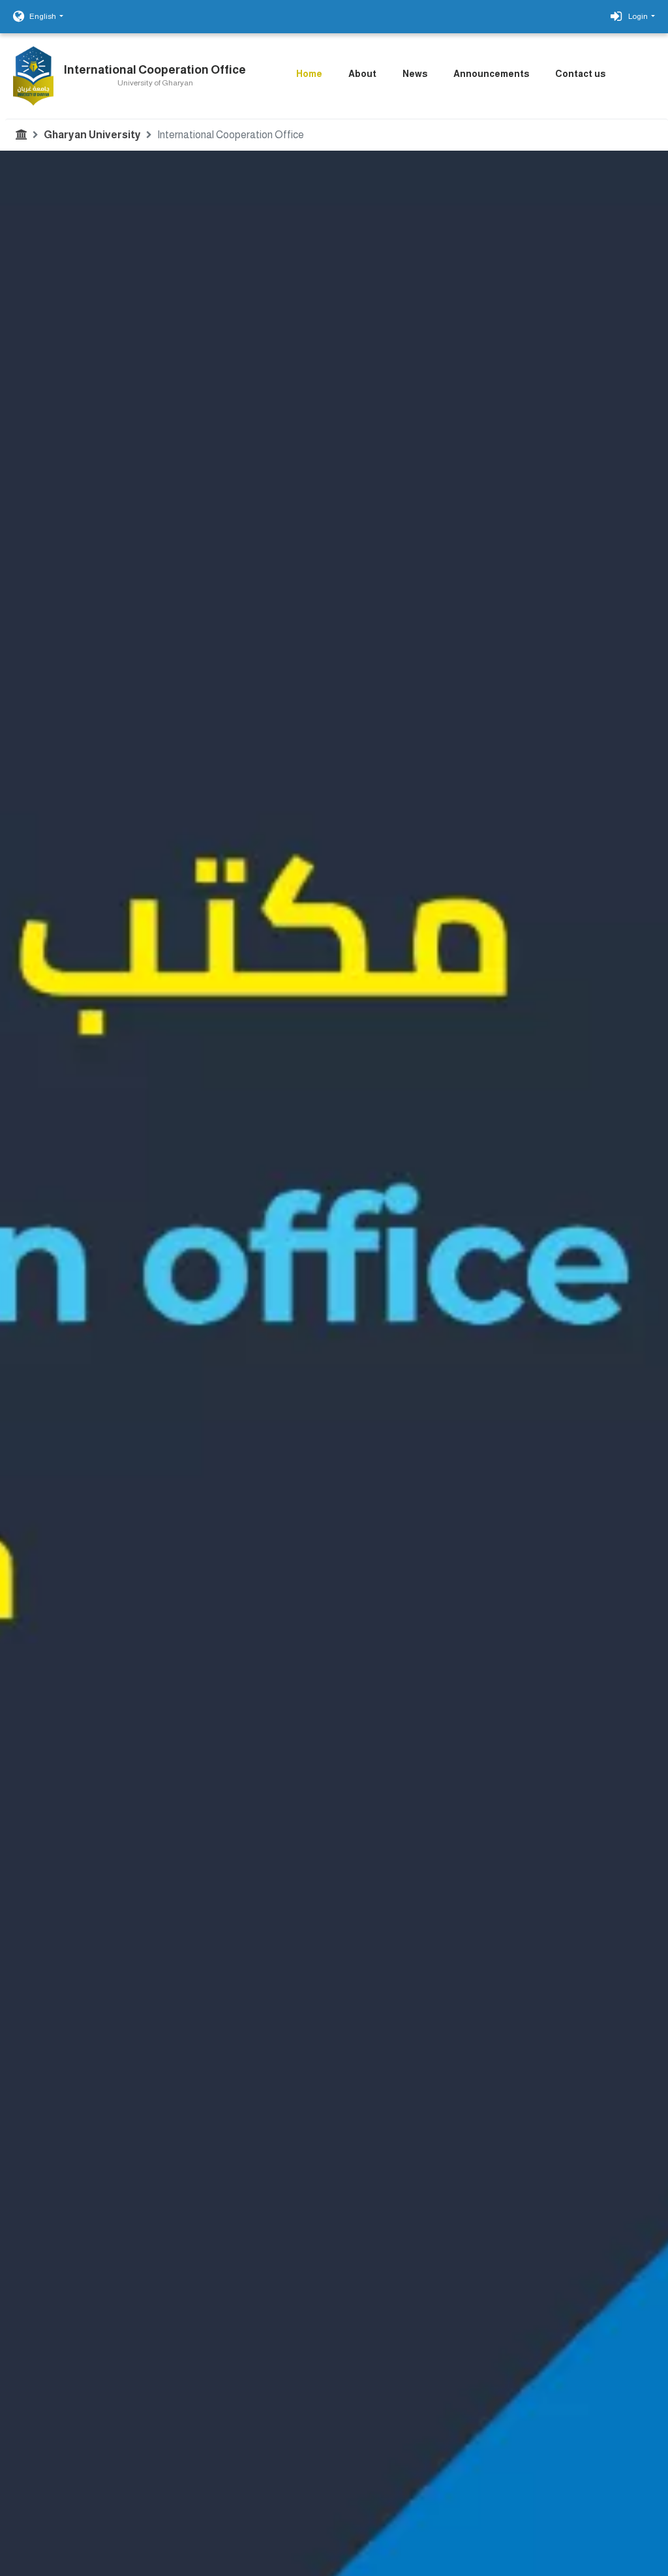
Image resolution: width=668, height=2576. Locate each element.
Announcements (491, 74)
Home (309, 74)
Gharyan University (92, 135)
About (362, 74)
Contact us (580, 74)
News (415, 74)
